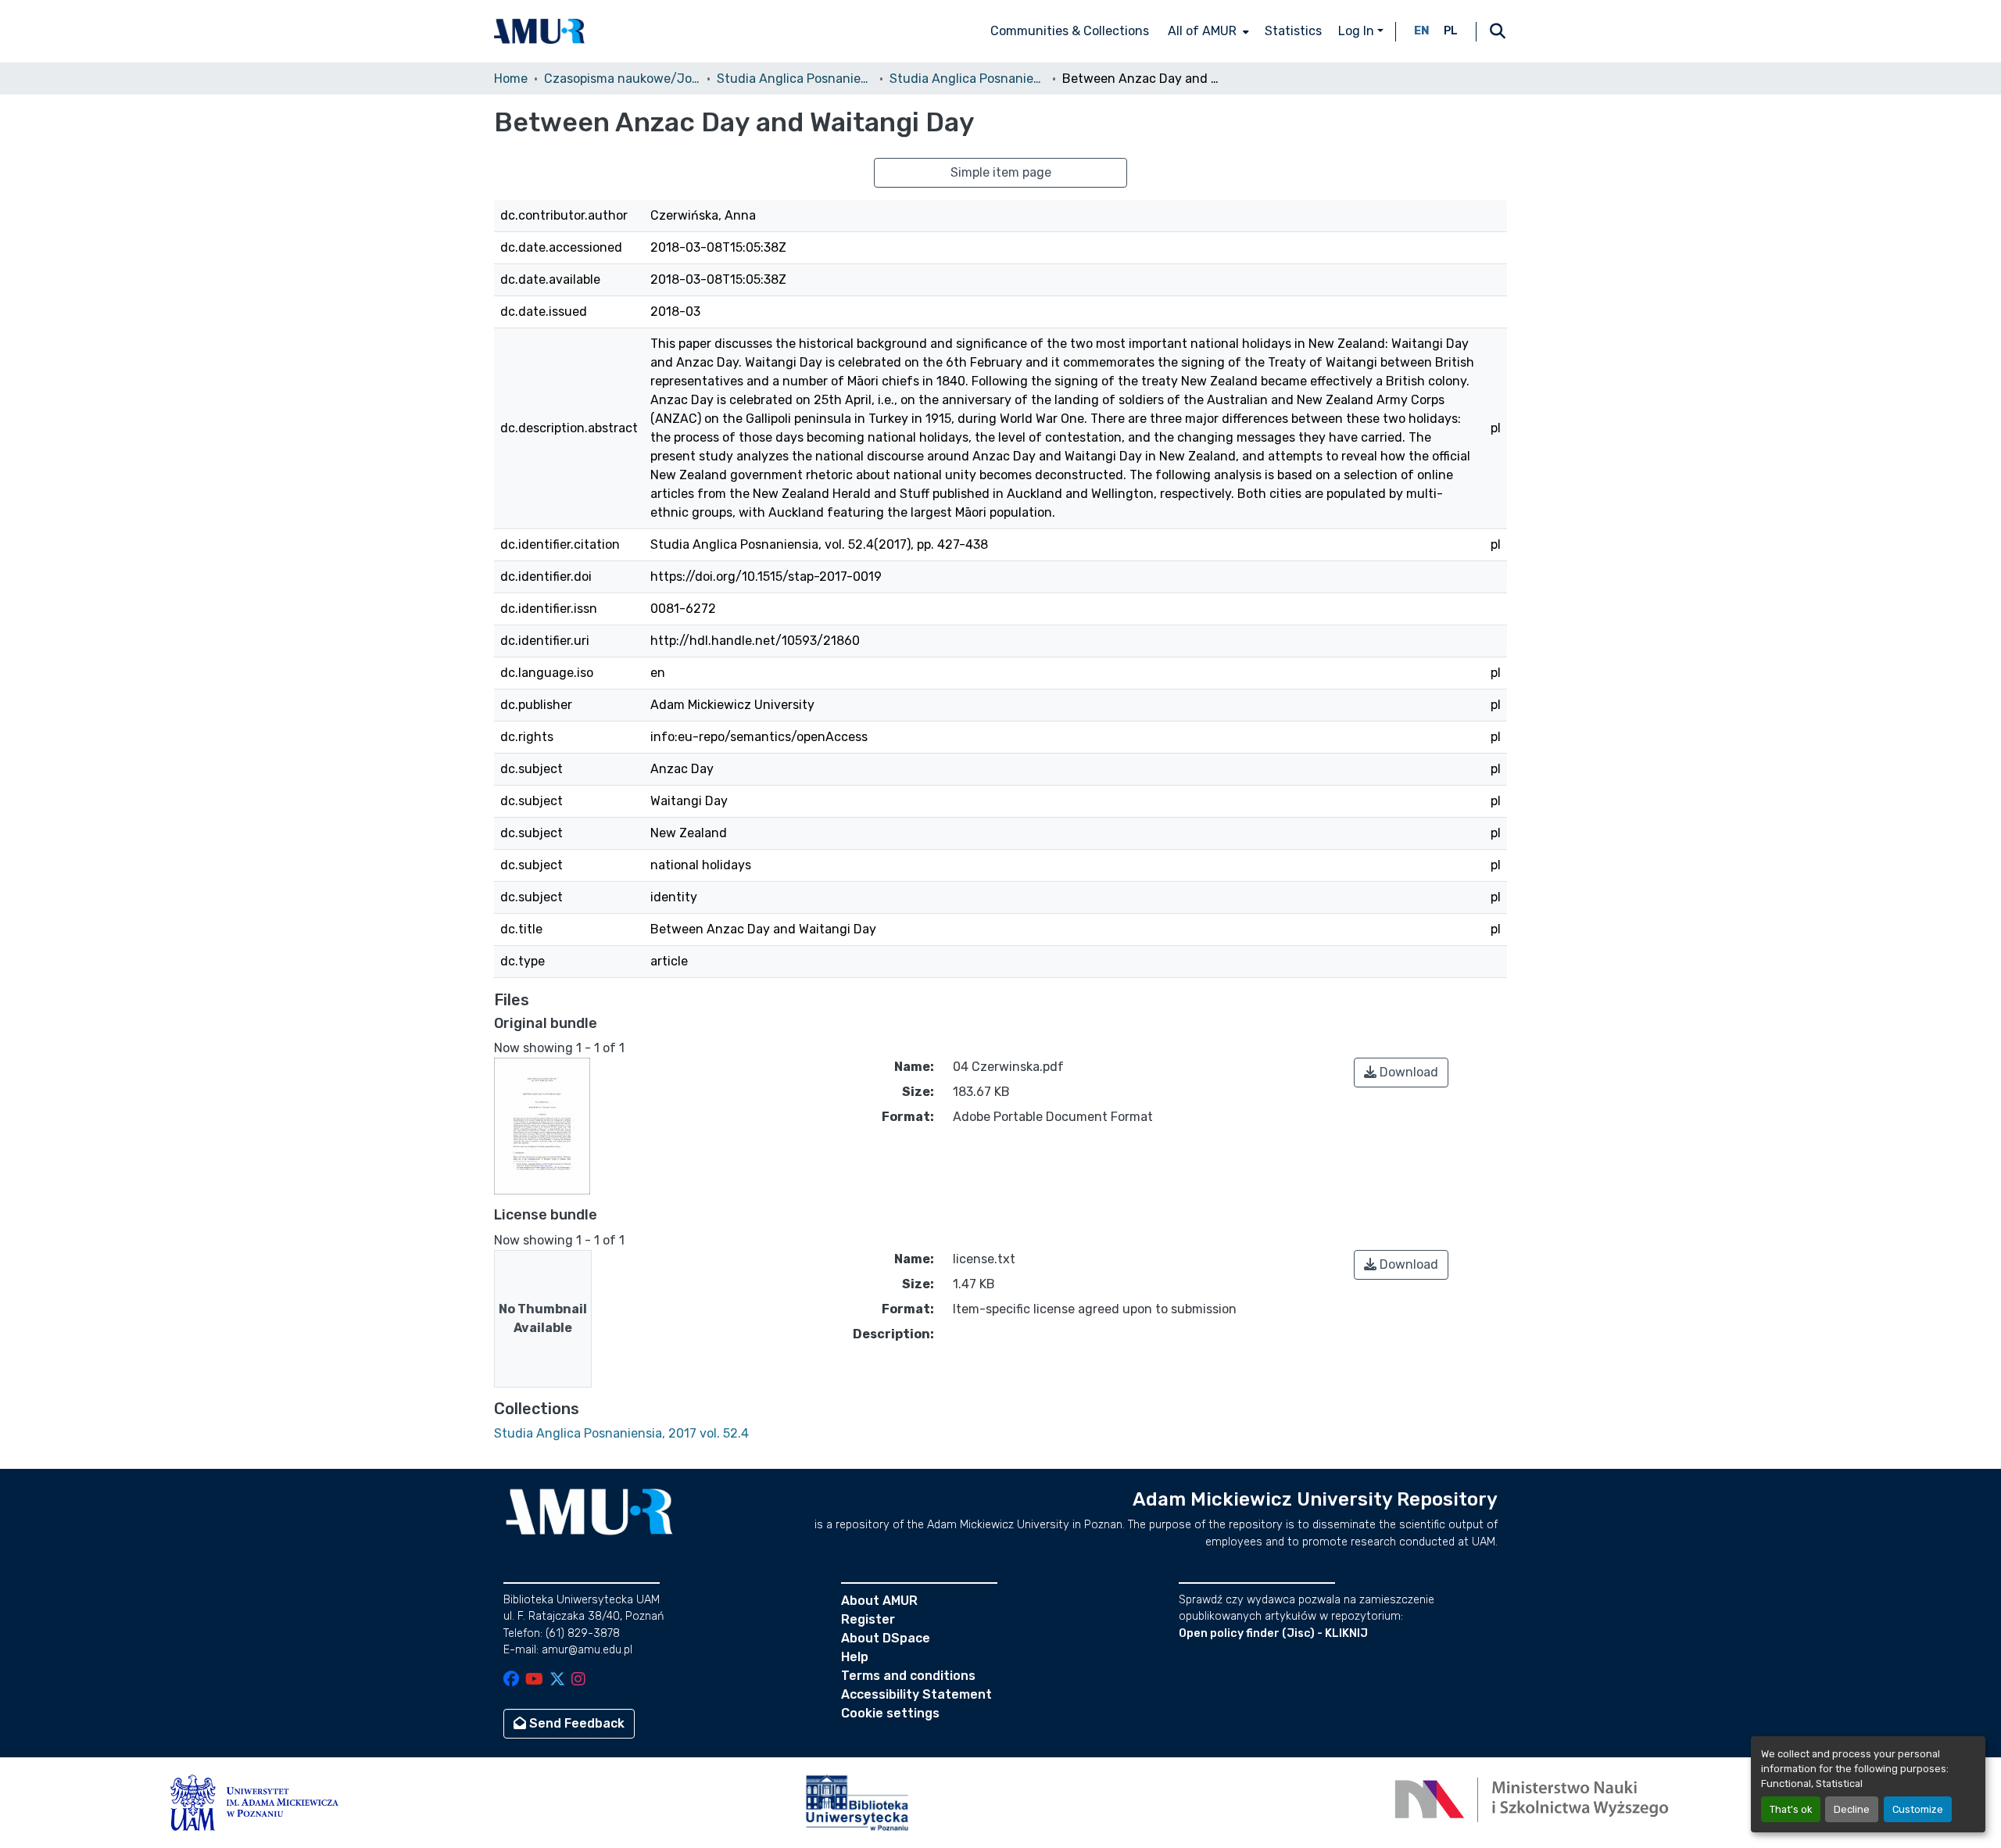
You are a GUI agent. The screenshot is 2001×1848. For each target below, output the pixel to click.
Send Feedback (575, 1723)
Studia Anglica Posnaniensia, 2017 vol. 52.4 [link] (968, 79)
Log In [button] (1358, 31)
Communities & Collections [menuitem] (1070, 31)
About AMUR (879, 1601)
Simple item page (1001, 172)
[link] (1401, 1073)
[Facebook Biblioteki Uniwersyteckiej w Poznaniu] (511, 1680)
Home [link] (511, 79)
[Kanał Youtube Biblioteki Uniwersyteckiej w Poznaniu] (534, 1680)
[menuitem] (1207, 31)
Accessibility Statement (916, 1694)
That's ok (1791, 1809)
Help (855, 1657)
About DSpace (886, 1638)
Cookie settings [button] (890, 1713)
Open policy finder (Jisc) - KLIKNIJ (1273, 1633)
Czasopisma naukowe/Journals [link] (622, 79)
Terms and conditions (908, 1676)
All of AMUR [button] (1202, 31)
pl (1451, 31)
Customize (1918, 1809)
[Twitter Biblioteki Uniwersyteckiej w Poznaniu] (557, 1680)
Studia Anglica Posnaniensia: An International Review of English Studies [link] (795, 79)
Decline (1852, 1809)
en (1422, 31)
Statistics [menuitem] (1293, 31)
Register (868, 1619)
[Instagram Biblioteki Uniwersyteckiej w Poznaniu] (578, 1680)
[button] (539, 31)
